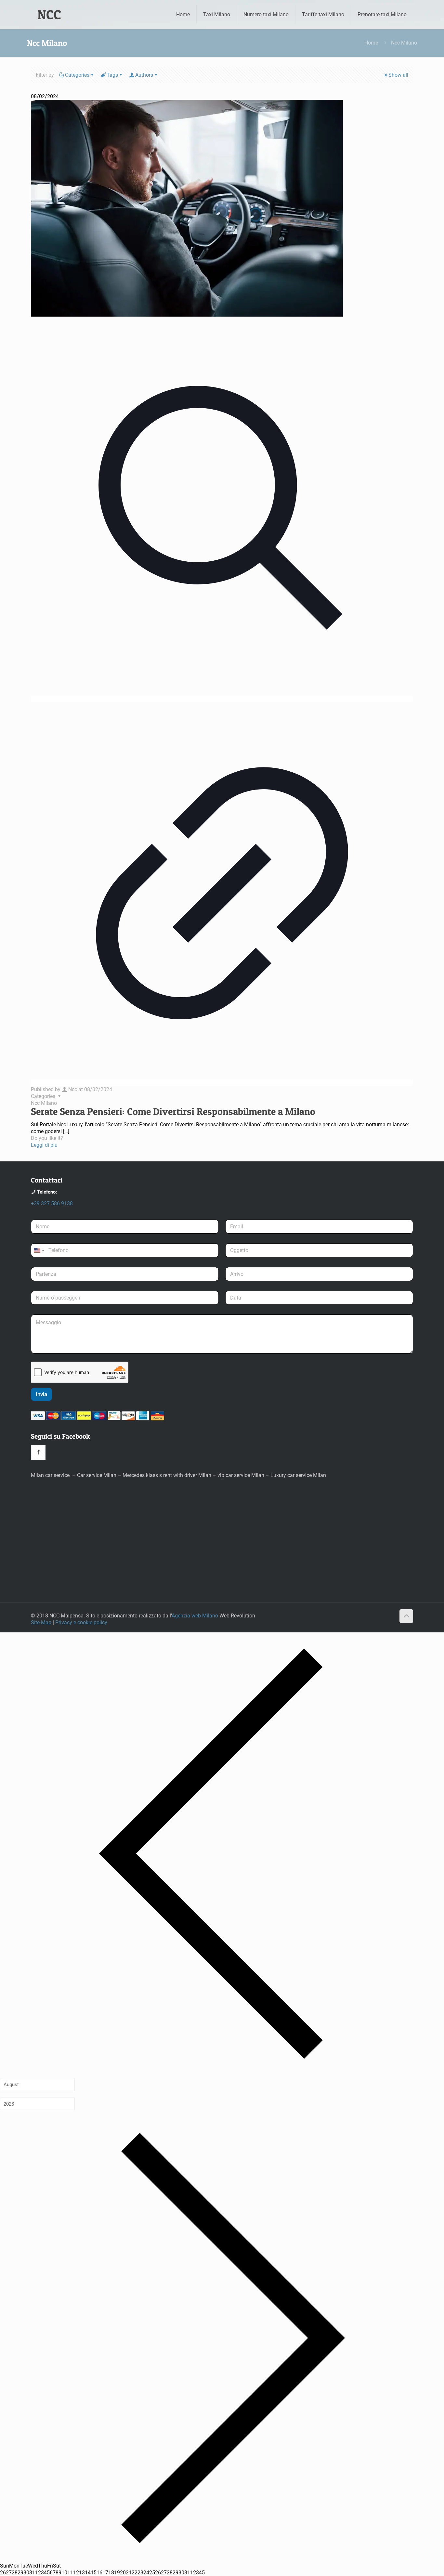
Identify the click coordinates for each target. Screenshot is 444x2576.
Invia (41, 1394)
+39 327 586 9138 (52, 1203)
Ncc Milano (44, 1103)
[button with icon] (38, 1452)
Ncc (73, 1089)
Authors (144, 75)
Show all (398, 75)
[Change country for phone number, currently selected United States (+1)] (39, 1250)
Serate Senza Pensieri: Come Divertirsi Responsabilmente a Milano (173, 1111)
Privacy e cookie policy (81, 1622)
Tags (112, 75)
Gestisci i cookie (416, 2566)
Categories (77, 75)
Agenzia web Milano (195, 1616)
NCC (49, 14)
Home (371, 43)
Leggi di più (44, 1145)
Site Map (41, 1622)
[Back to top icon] (406, 1616)
